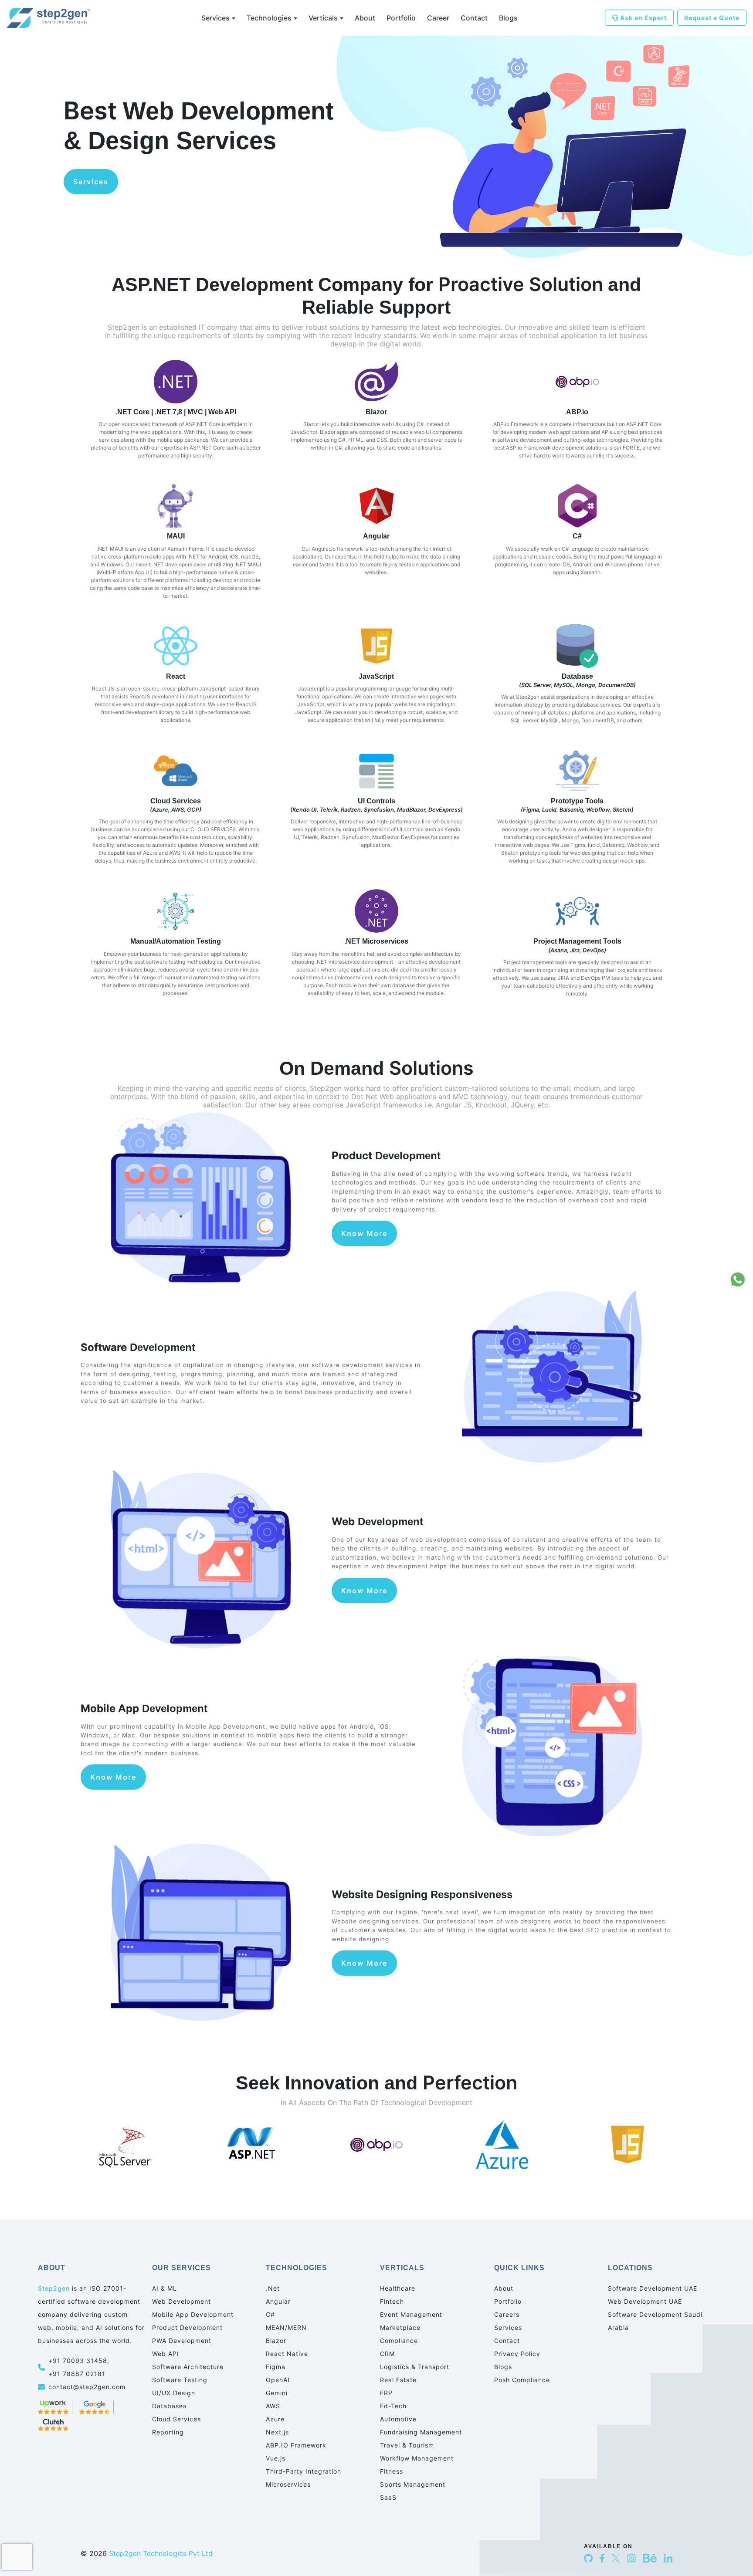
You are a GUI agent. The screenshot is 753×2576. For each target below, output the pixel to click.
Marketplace (400, 2327)
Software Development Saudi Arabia (655, 2321)
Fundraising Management (421, 2432)
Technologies (269, 18)
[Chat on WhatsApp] (738, 1280)
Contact (474, 18)
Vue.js (276, 2458)
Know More (364, 1233)
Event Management (411, 2314)
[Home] (57, 18)
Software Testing (180, 2380)
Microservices (288, 2484)
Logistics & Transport (415, 2367)
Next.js (277, 2432)
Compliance (399, 2341)
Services (215, 18)
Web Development (181, 2301)
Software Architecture (188, 2367)
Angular (278, 2301)
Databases (169, 2406)
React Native (287, 2354)
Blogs (508, 18)
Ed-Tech (393, 2406)
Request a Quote (712, 18)
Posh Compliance (522, 2380)
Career (438, 18)
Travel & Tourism (407, 2445)
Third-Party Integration (304, 2471)
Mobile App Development (193, 2314)
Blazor (276, 2341)
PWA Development (182, 2341)
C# (270, 2314)
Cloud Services (176, 2419)
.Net (273, 2288)
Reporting (168, 2432)
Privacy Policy (517, 2354)
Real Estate (398, 2380)
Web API (166, 2354)
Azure (275, 2419)
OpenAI (278, 2380)
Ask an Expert (643, 18)
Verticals (323, 18)
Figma (276, 2367)
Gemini (277, 2393)
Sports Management (413, 2484)
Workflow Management (417, 2458)
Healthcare (398, 2288)
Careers (507, 2314)
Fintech (392, 2301)
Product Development (187, 2327)
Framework (296, 2445)
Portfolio (401, 18)
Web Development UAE (645, 2301)
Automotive (398, 2419)
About (365, 18)
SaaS (388, 2497)
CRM (387, 2354)
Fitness (392, 2471)
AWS (273, 2406)
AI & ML (165, 2288)
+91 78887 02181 (77, 2374)
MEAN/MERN (286, 2327)
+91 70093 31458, (80, 2361)
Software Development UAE (653, 2288)
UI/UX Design (174, 2393)
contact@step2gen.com (87, 2387)
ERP (386, 2393)
